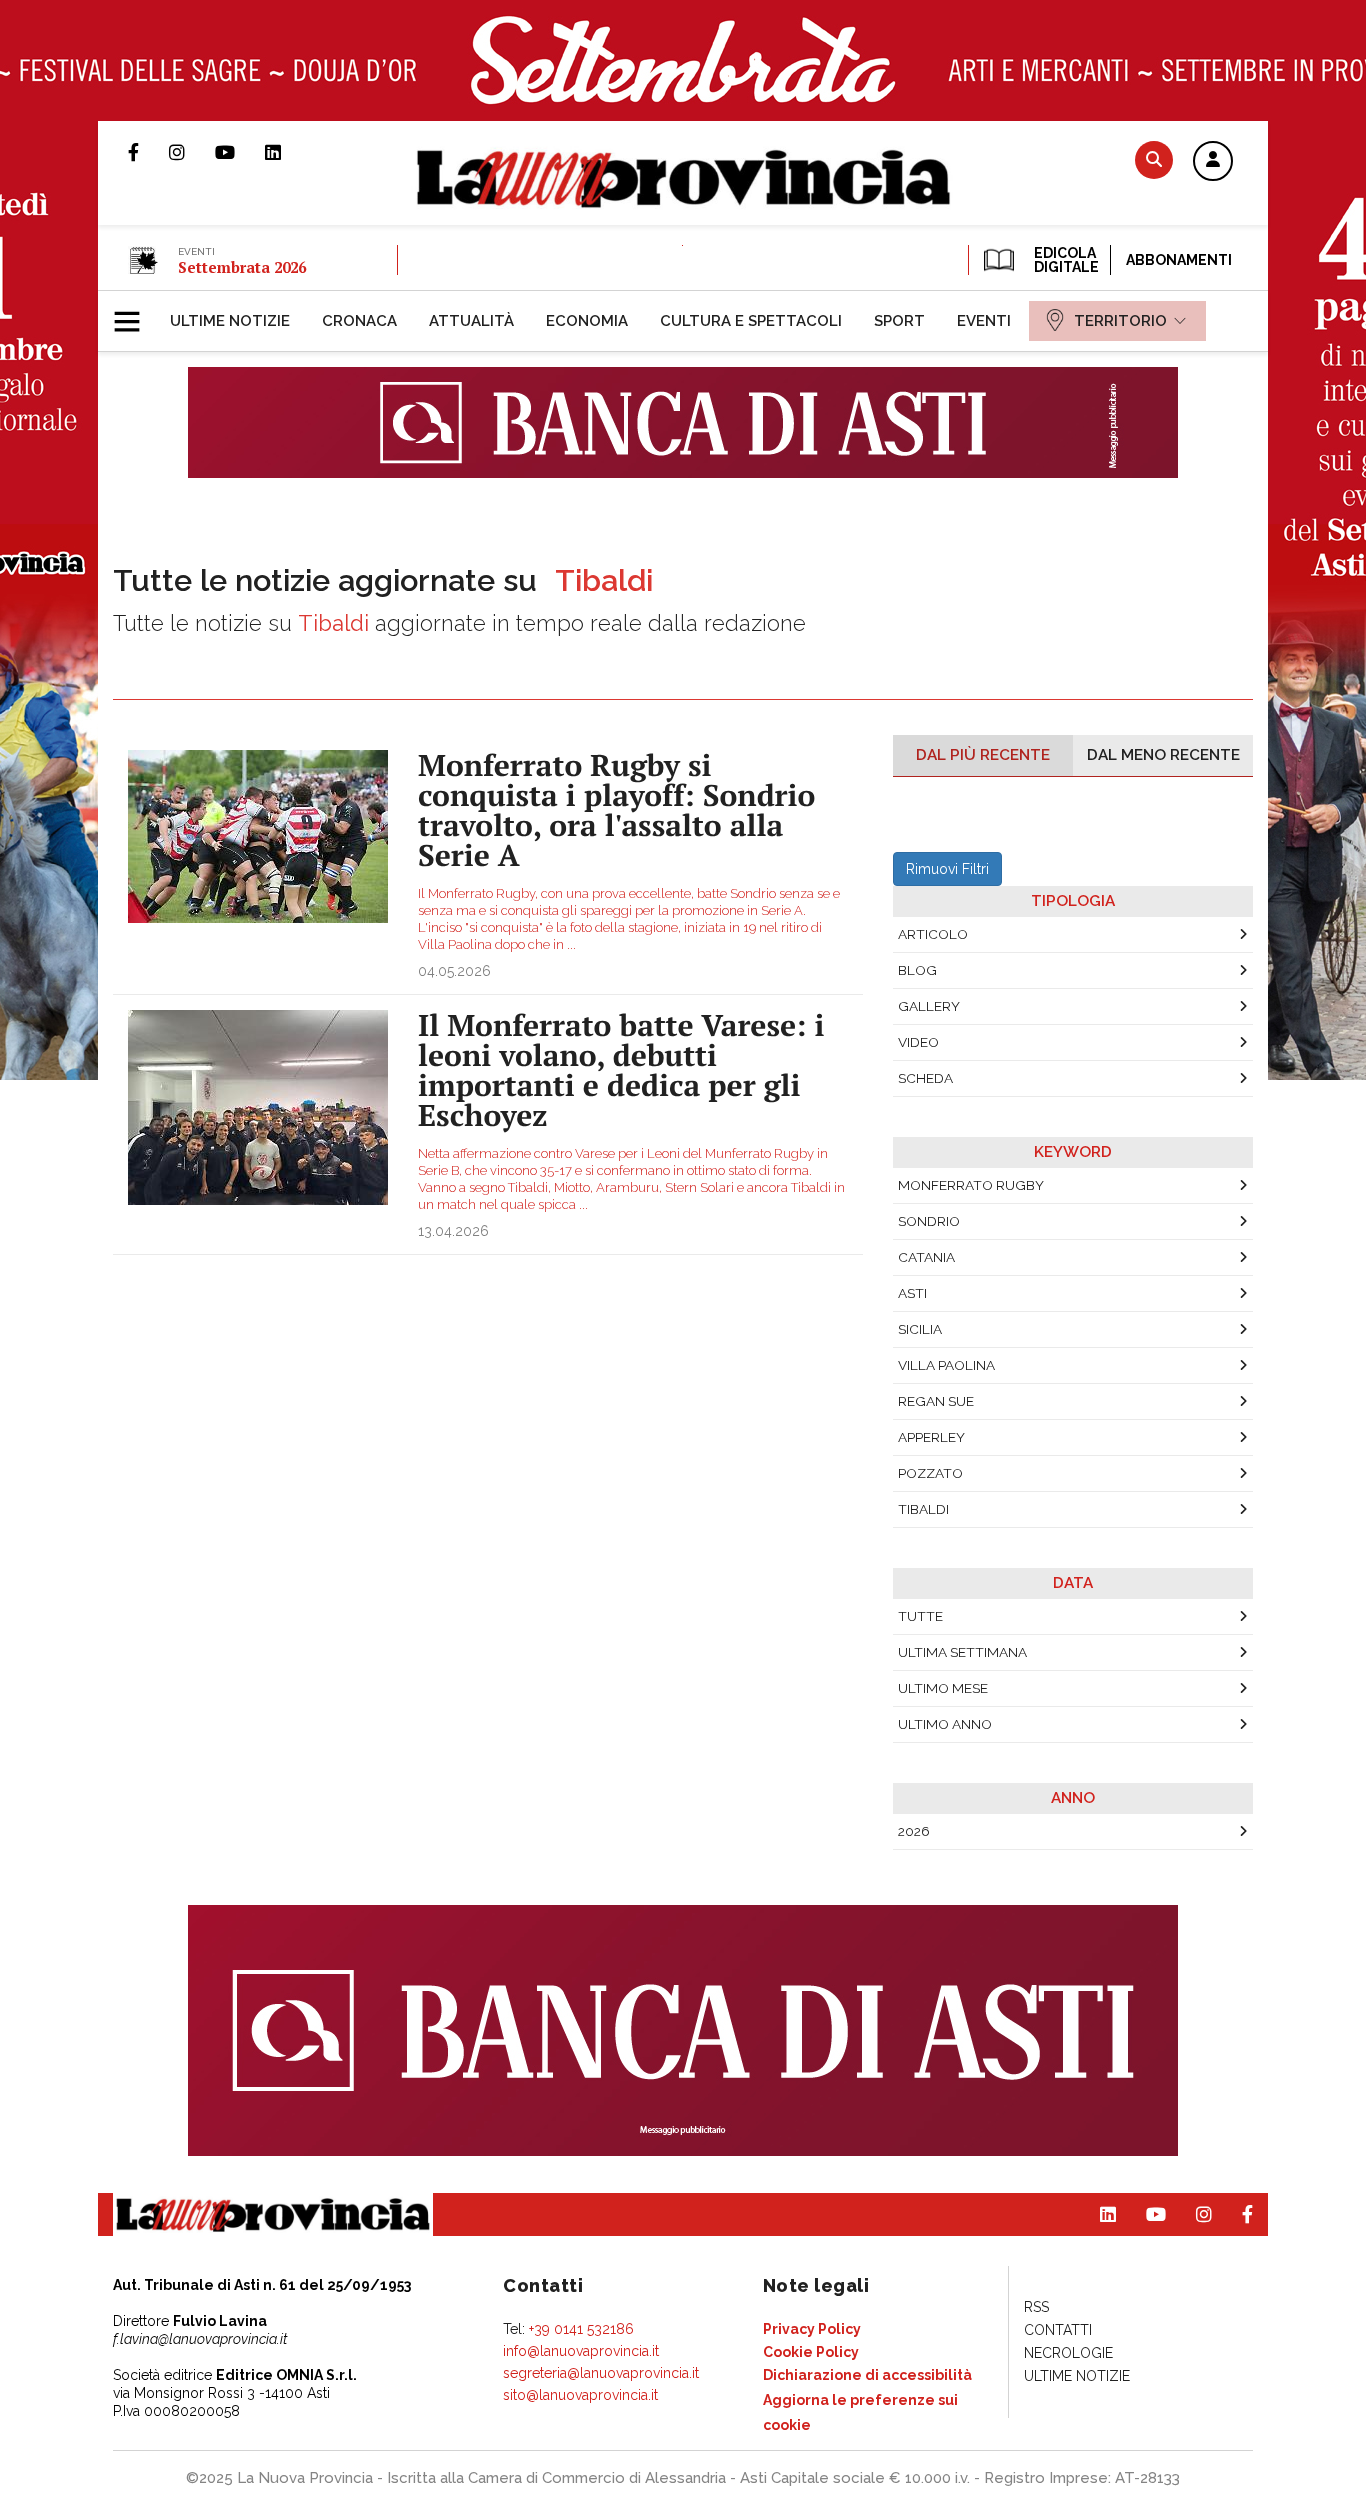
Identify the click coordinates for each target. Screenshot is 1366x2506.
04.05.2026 (454, 971)
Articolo (933, 934)
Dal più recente (983, 755)
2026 (914, 1831)
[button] (1213, 162)
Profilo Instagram (192, 152)
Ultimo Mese (943, 1688)
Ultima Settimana (962, 1652)
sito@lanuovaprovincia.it (580, 2395)
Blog (917, 970)
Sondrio (929, 1221)
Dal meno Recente (1163, 755)
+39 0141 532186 (581, 2329)
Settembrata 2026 (242, 267)
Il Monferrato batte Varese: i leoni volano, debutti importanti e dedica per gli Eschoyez (621, 1070)
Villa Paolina (946, 1365)
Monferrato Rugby (971, 1185)
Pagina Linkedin (288, 152)
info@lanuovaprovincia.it (581, 2351)
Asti (912, 1293)
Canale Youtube (240, 152)
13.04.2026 (453, 1231)
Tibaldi (923, 1509)
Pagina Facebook (148, 152)
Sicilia (920, 1329)
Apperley (931, 1437)
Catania (926, 1257)
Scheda (925, 1078)
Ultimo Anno (945, 1724)
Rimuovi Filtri (947, 869)
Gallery (929, 1006)
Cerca (1154, 159)
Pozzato (930, 1473)
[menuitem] (230, 321)
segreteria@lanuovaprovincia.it (601, 2373)
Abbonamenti (1179, 260)
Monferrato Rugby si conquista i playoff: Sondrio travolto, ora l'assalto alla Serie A (616, 810)
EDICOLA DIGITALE (1064, 260)
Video (918, 1042)
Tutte (920, 1616)
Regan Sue (936, 1401)
